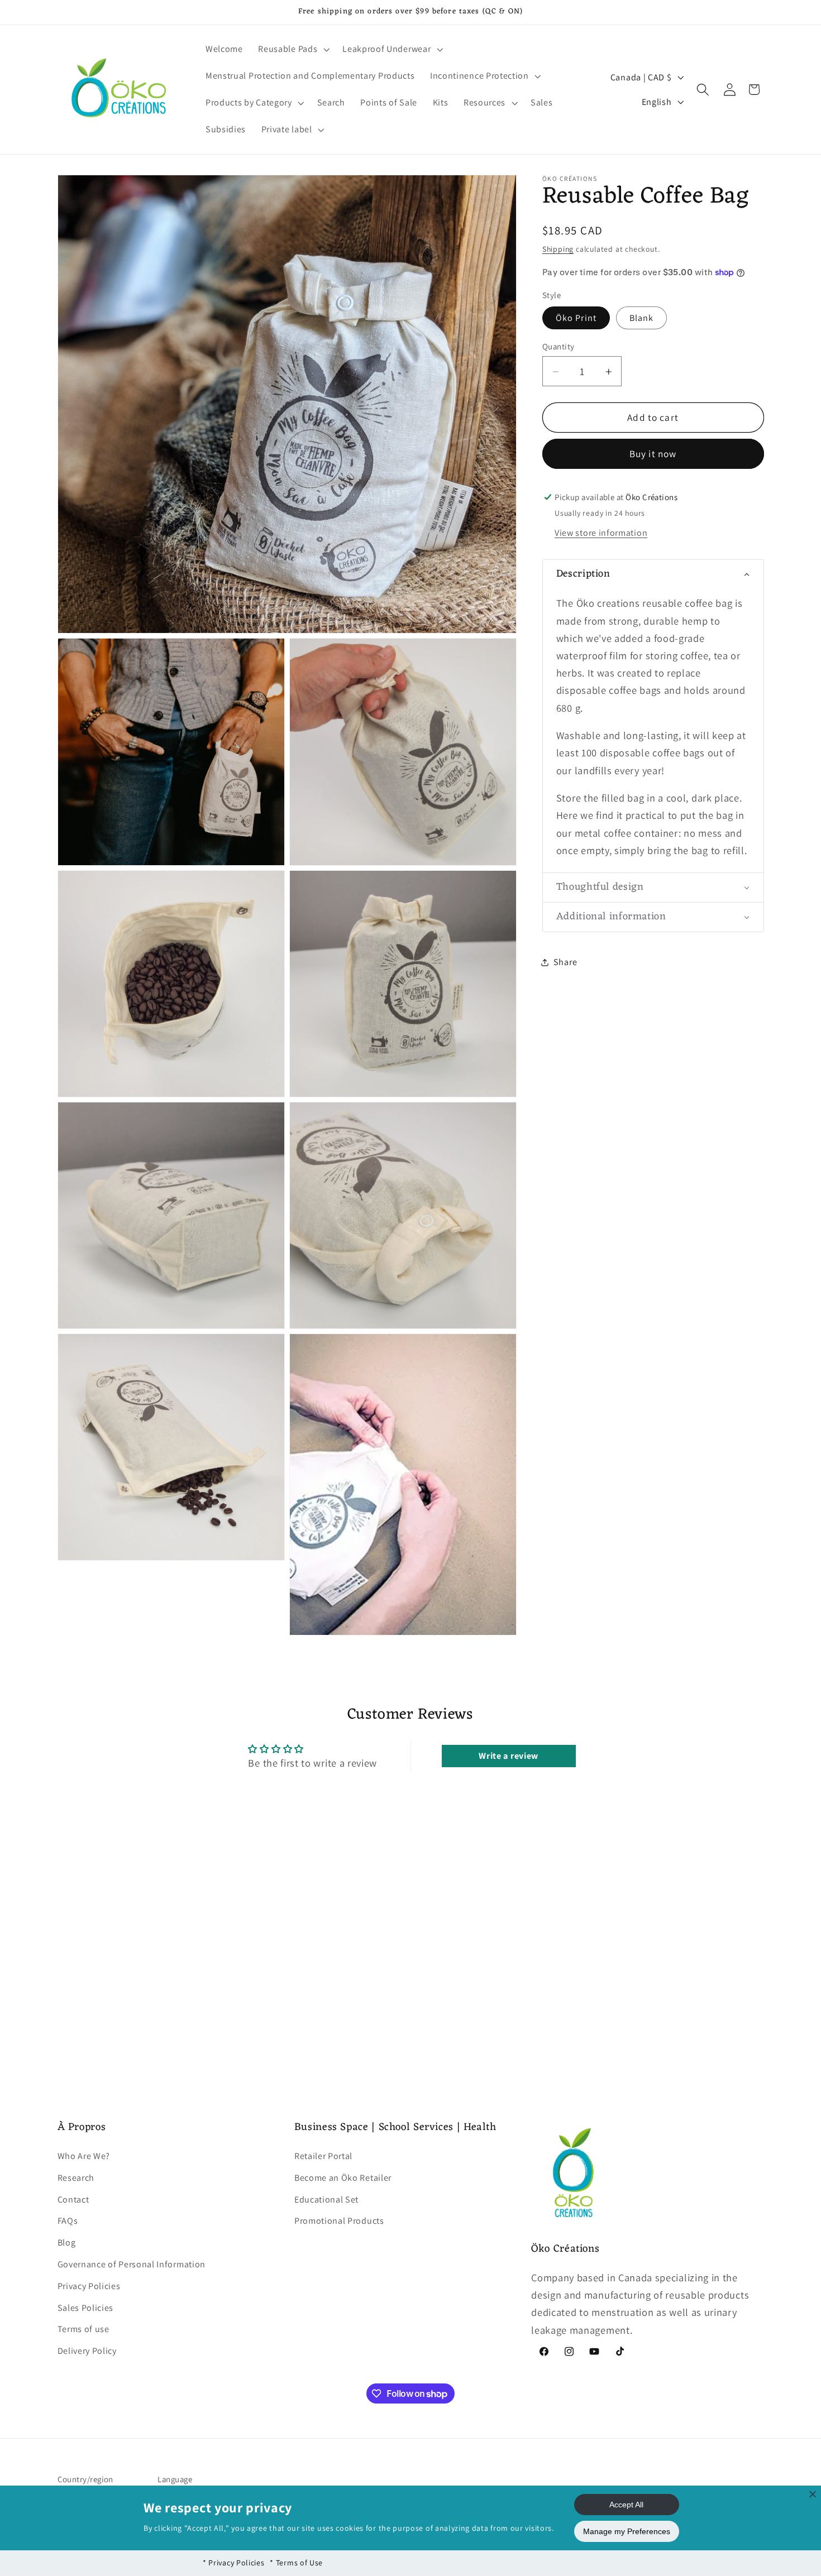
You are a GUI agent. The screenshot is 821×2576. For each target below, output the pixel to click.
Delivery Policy (87, 2351)
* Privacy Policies (233, 2563)
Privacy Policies (89, 2286)
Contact (73, 2200)
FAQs (68, 2221)
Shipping (558, 249)
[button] (293, 50)
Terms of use (83, 2330)
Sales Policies (86, 2308)
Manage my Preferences (627, 2531)
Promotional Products (339, 2221)
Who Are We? (84, 2156)
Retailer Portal (323, 2156)
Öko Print (576, 318)
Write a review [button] (509, 1756)
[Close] (813, 2494)
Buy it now (653, 454)
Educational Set (326, 2200)
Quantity (559, 346)
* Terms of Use (296, 2563)
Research (76, 2178)
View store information (601, 533)
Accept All (626, 2505)
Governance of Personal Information (132, 2264)
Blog (67, 2242)
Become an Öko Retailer (343, 2178)
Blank (642, 318)
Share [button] (565, 963)
